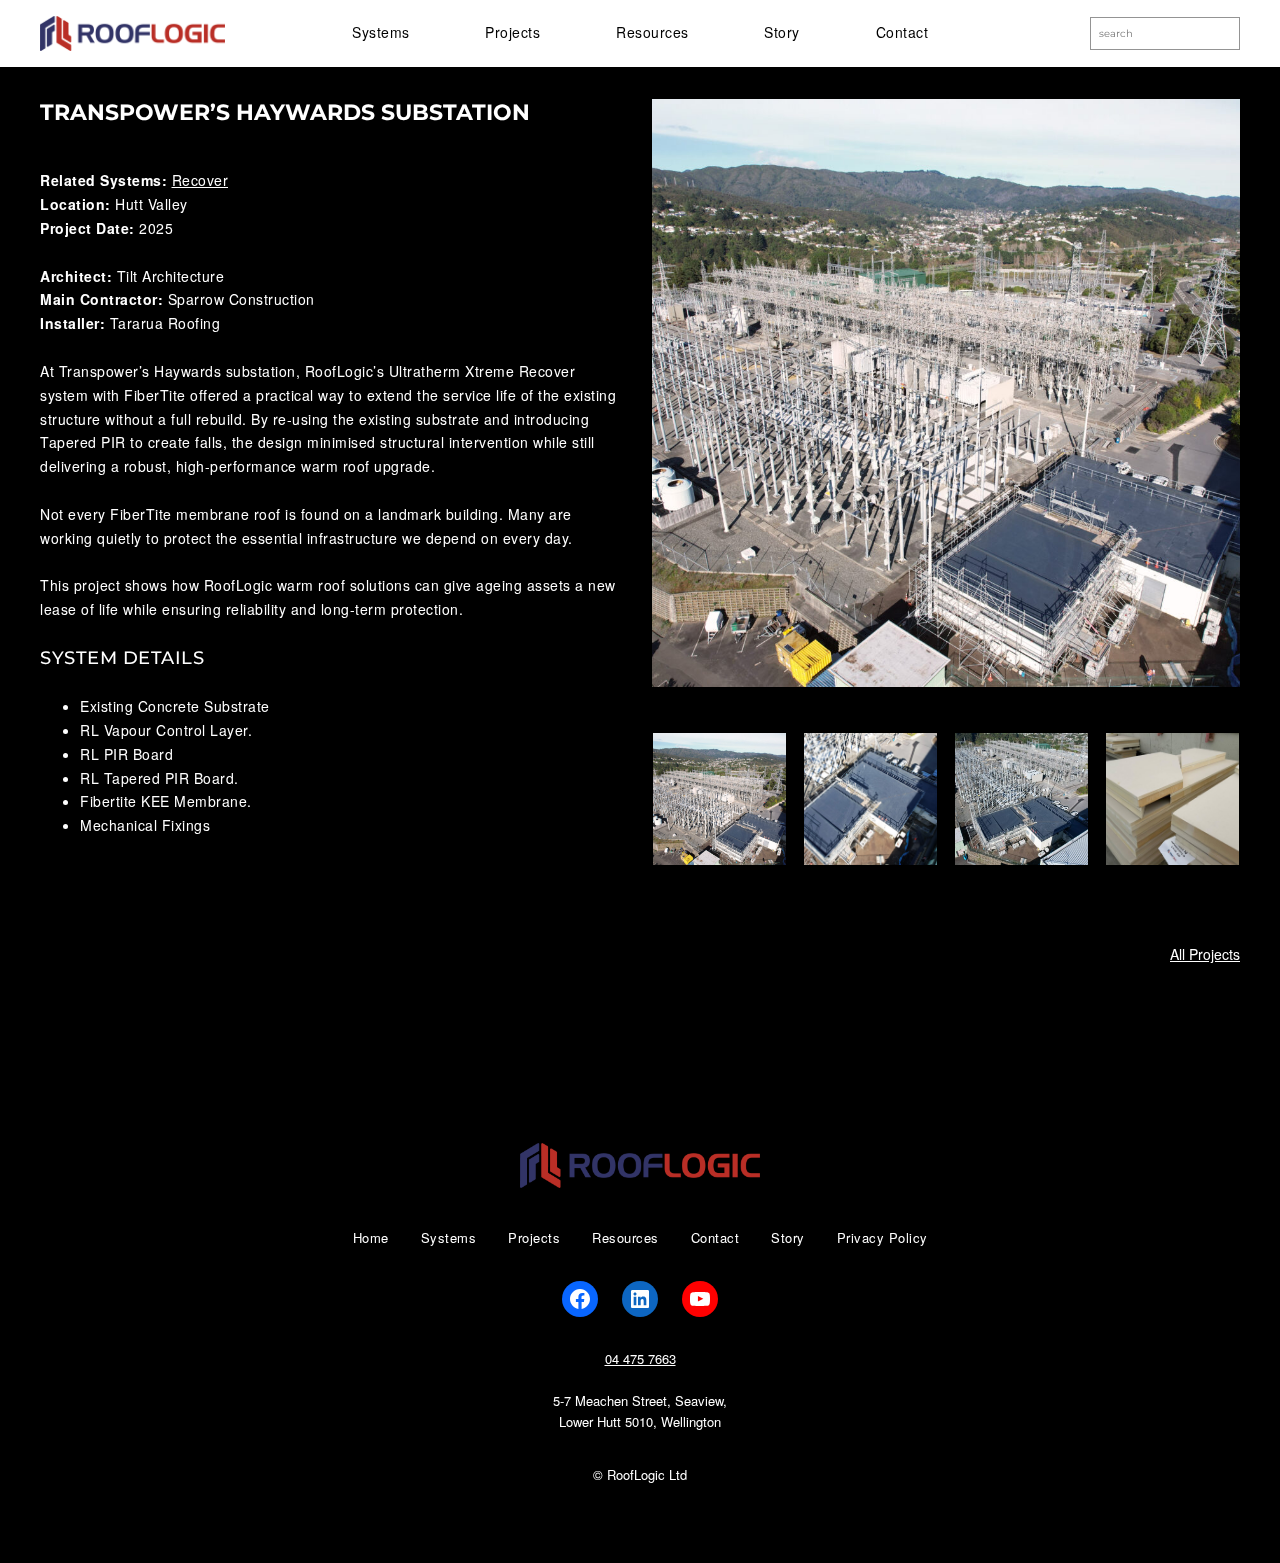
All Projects (1205, 954)
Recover (200, 180)
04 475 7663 (640, 1358)
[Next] (1198, 799)
